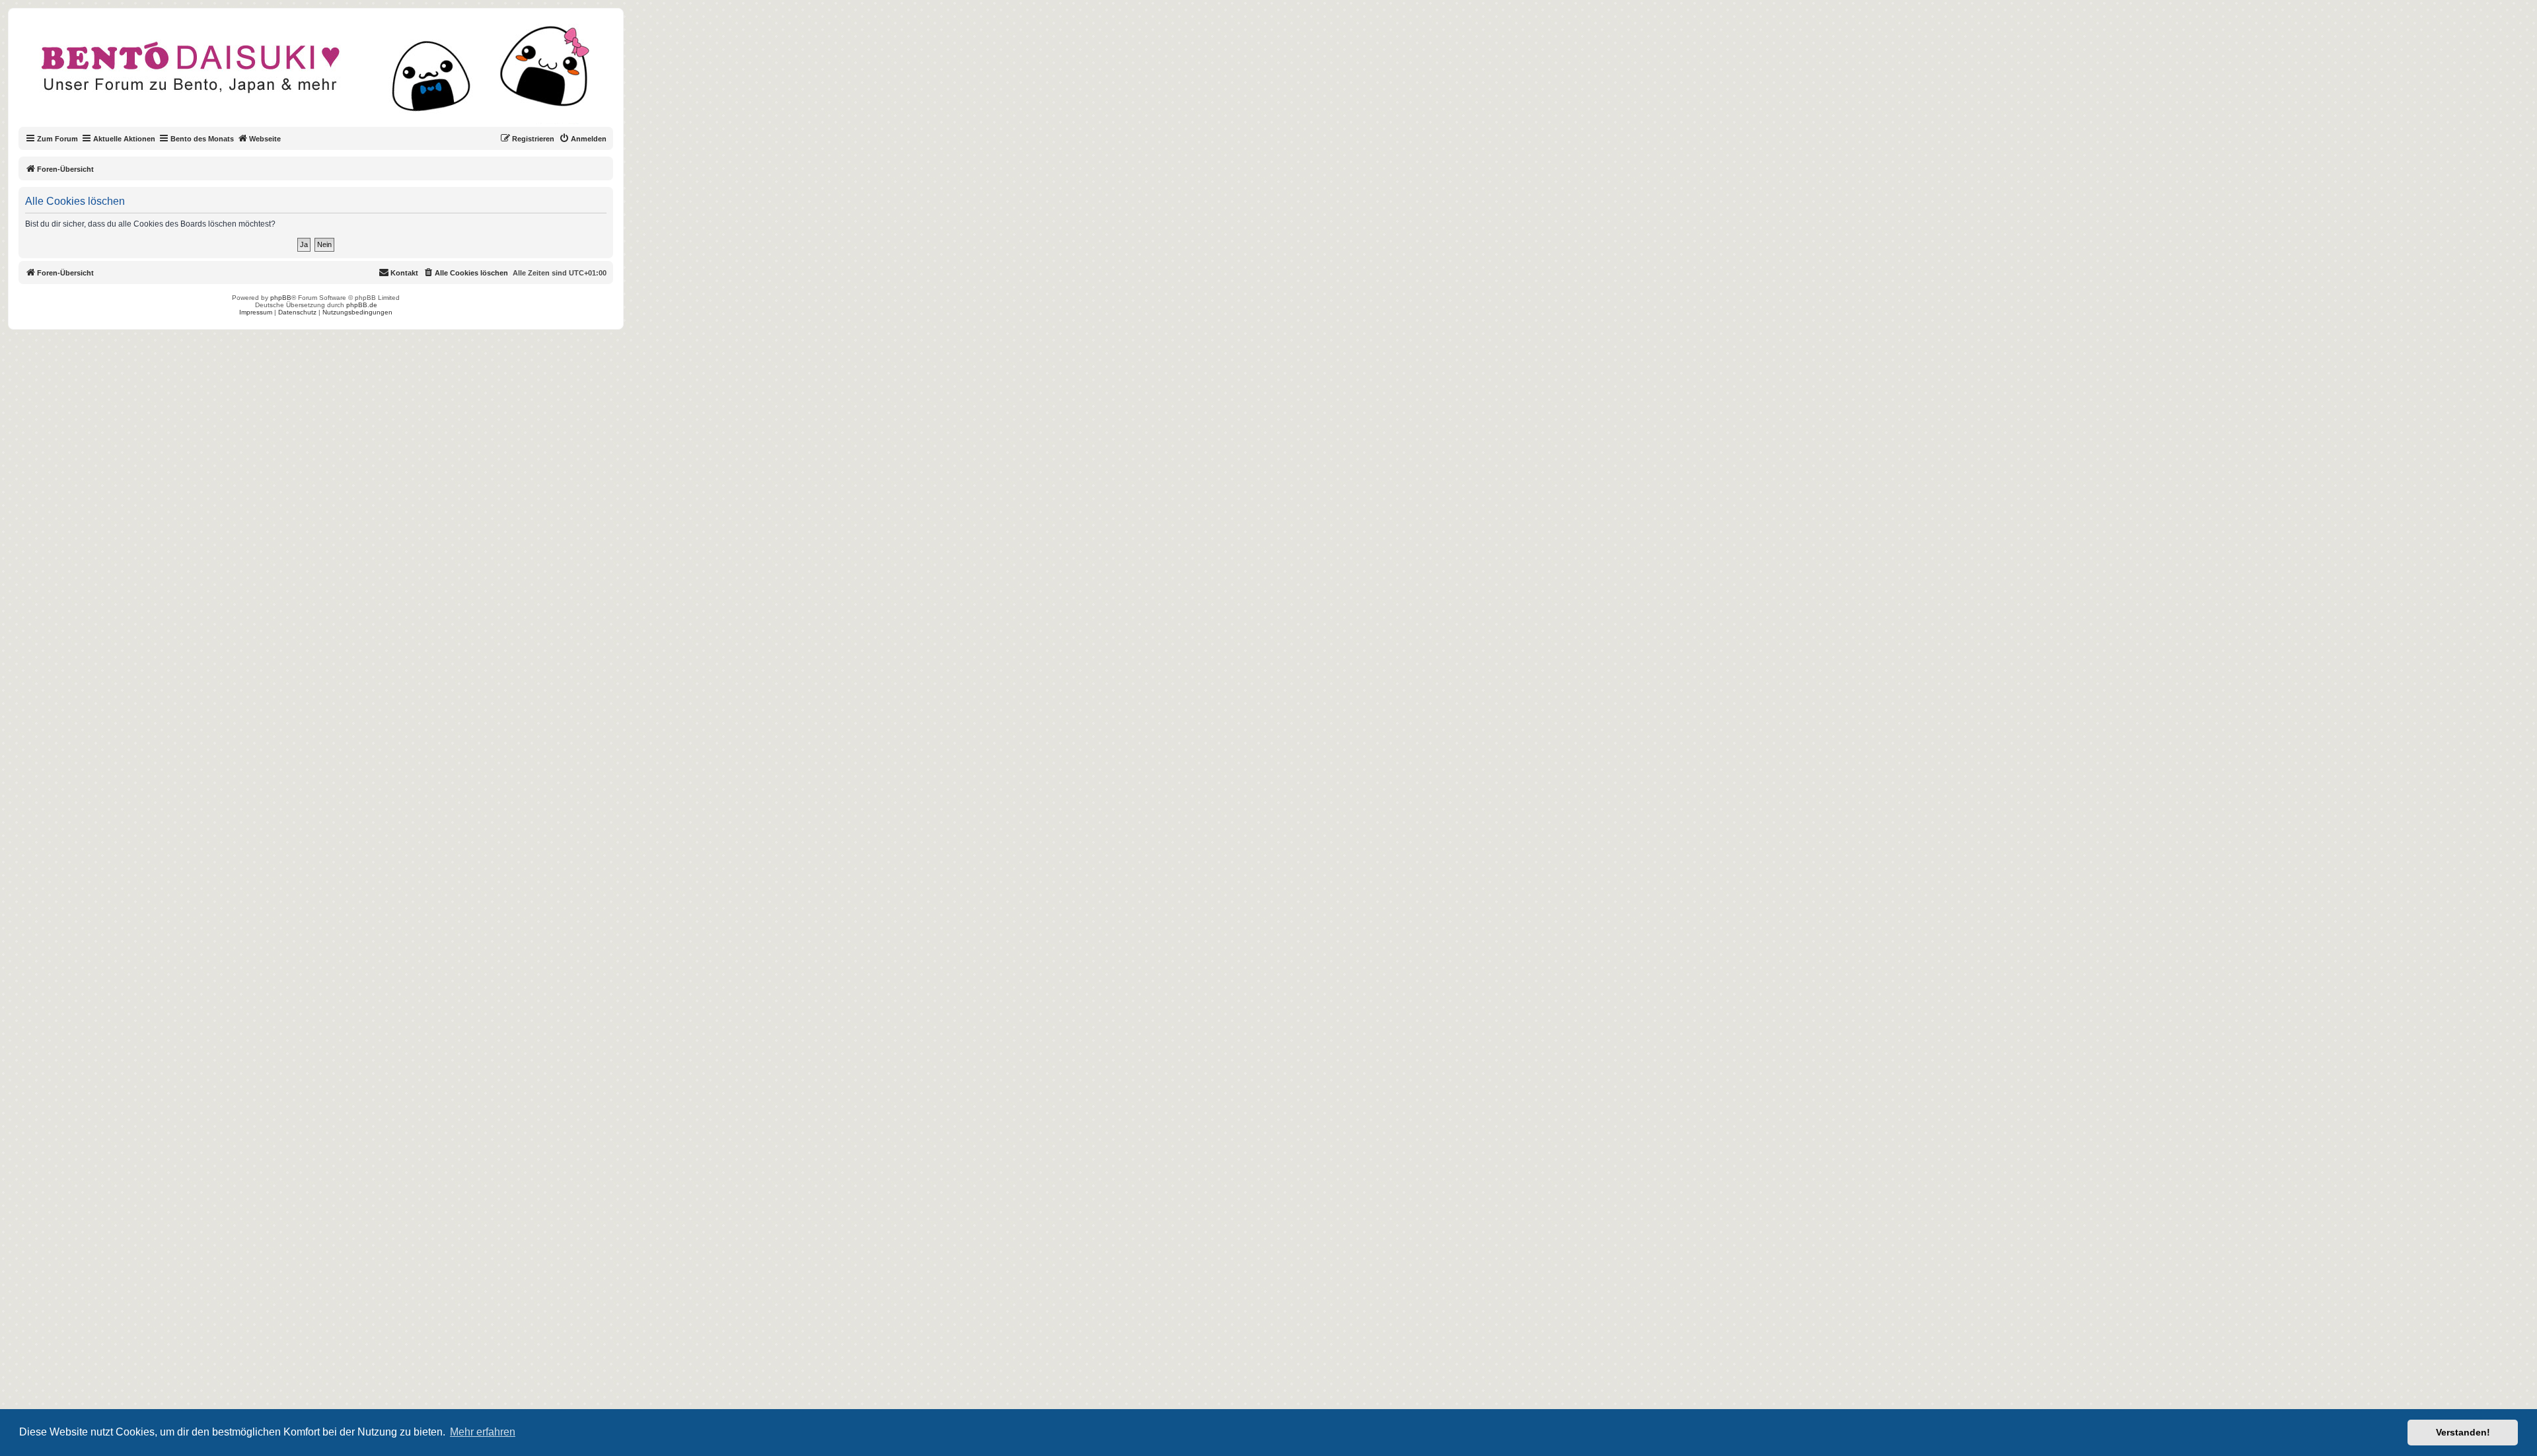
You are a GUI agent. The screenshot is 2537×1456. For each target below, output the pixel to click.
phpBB (281, 298)
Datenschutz (297, 312)
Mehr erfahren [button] (483, 1432)
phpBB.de (362, 305)
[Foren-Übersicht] (327, 75)
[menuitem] (583, 139)
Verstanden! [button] (2463, 1432)
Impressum (256, 312)
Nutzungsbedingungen (357, 312)
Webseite (265, 139)
